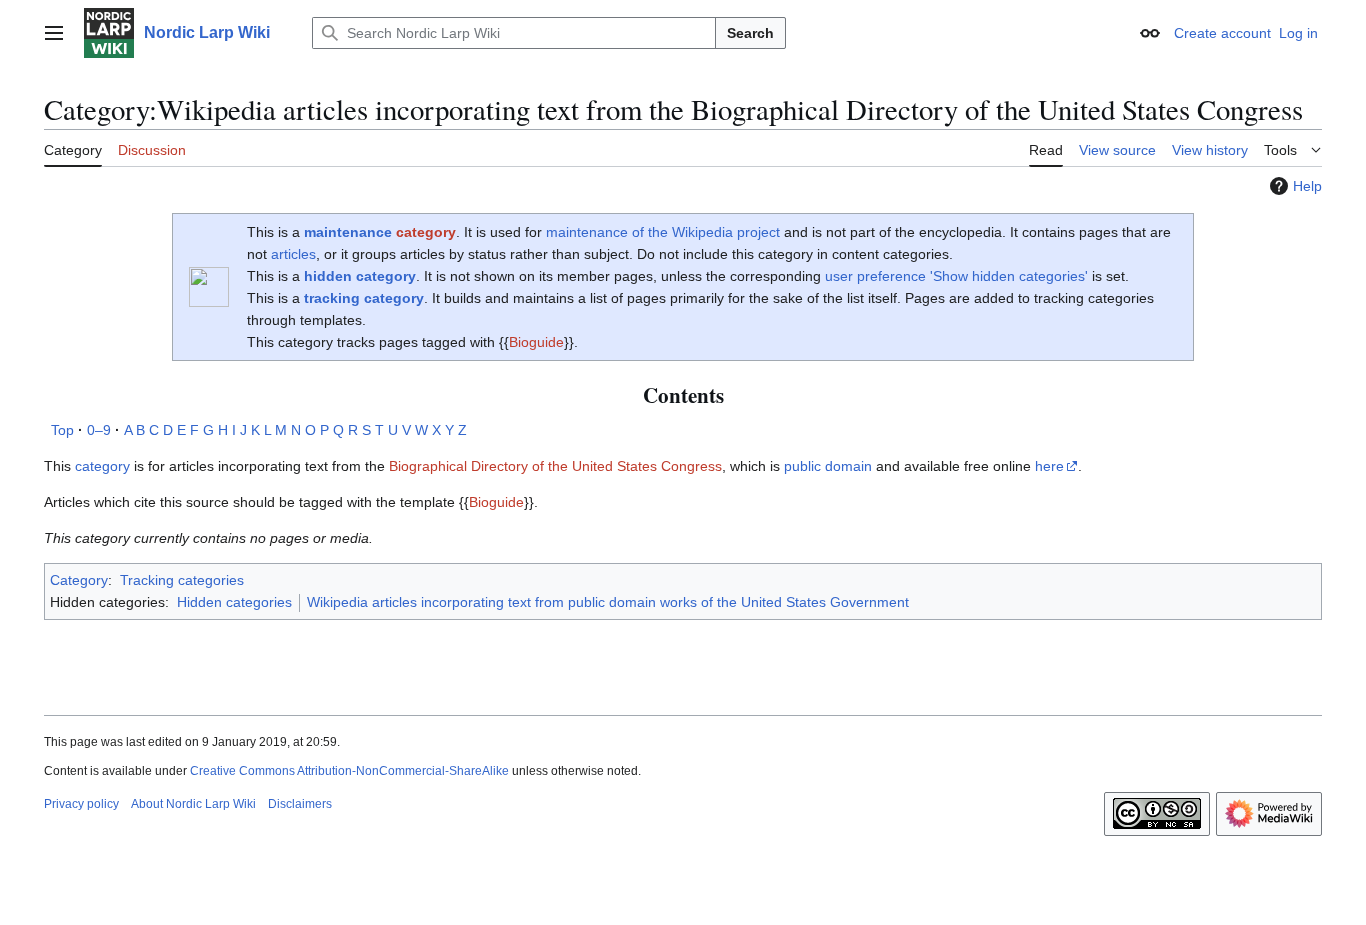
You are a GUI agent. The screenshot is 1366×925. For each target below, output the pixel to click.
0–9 (99, 430)
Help (1307, 186)
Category (79, 580)
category (426, 232)
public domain (828, 466)
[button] (54, 33)
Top (62, 430)
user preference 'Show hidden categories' (956, 276)
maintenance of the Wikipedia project (663, 232)
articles (293, 254)
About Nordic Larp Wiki (193, 804)
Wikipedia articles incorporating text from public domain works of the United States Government (608, 602)
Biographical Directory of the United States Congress (555, 466)
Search (750, 33)
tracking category (364, 298)
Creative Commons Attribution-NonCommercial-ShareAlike (349, 771)
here (1049, 466)
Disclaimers (300, 804)
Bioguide (536, 342)
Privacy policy (81, 804)
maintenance (348, 232)
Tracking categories (182, 580)
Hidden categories (234, 602)
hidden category (360, 276)
